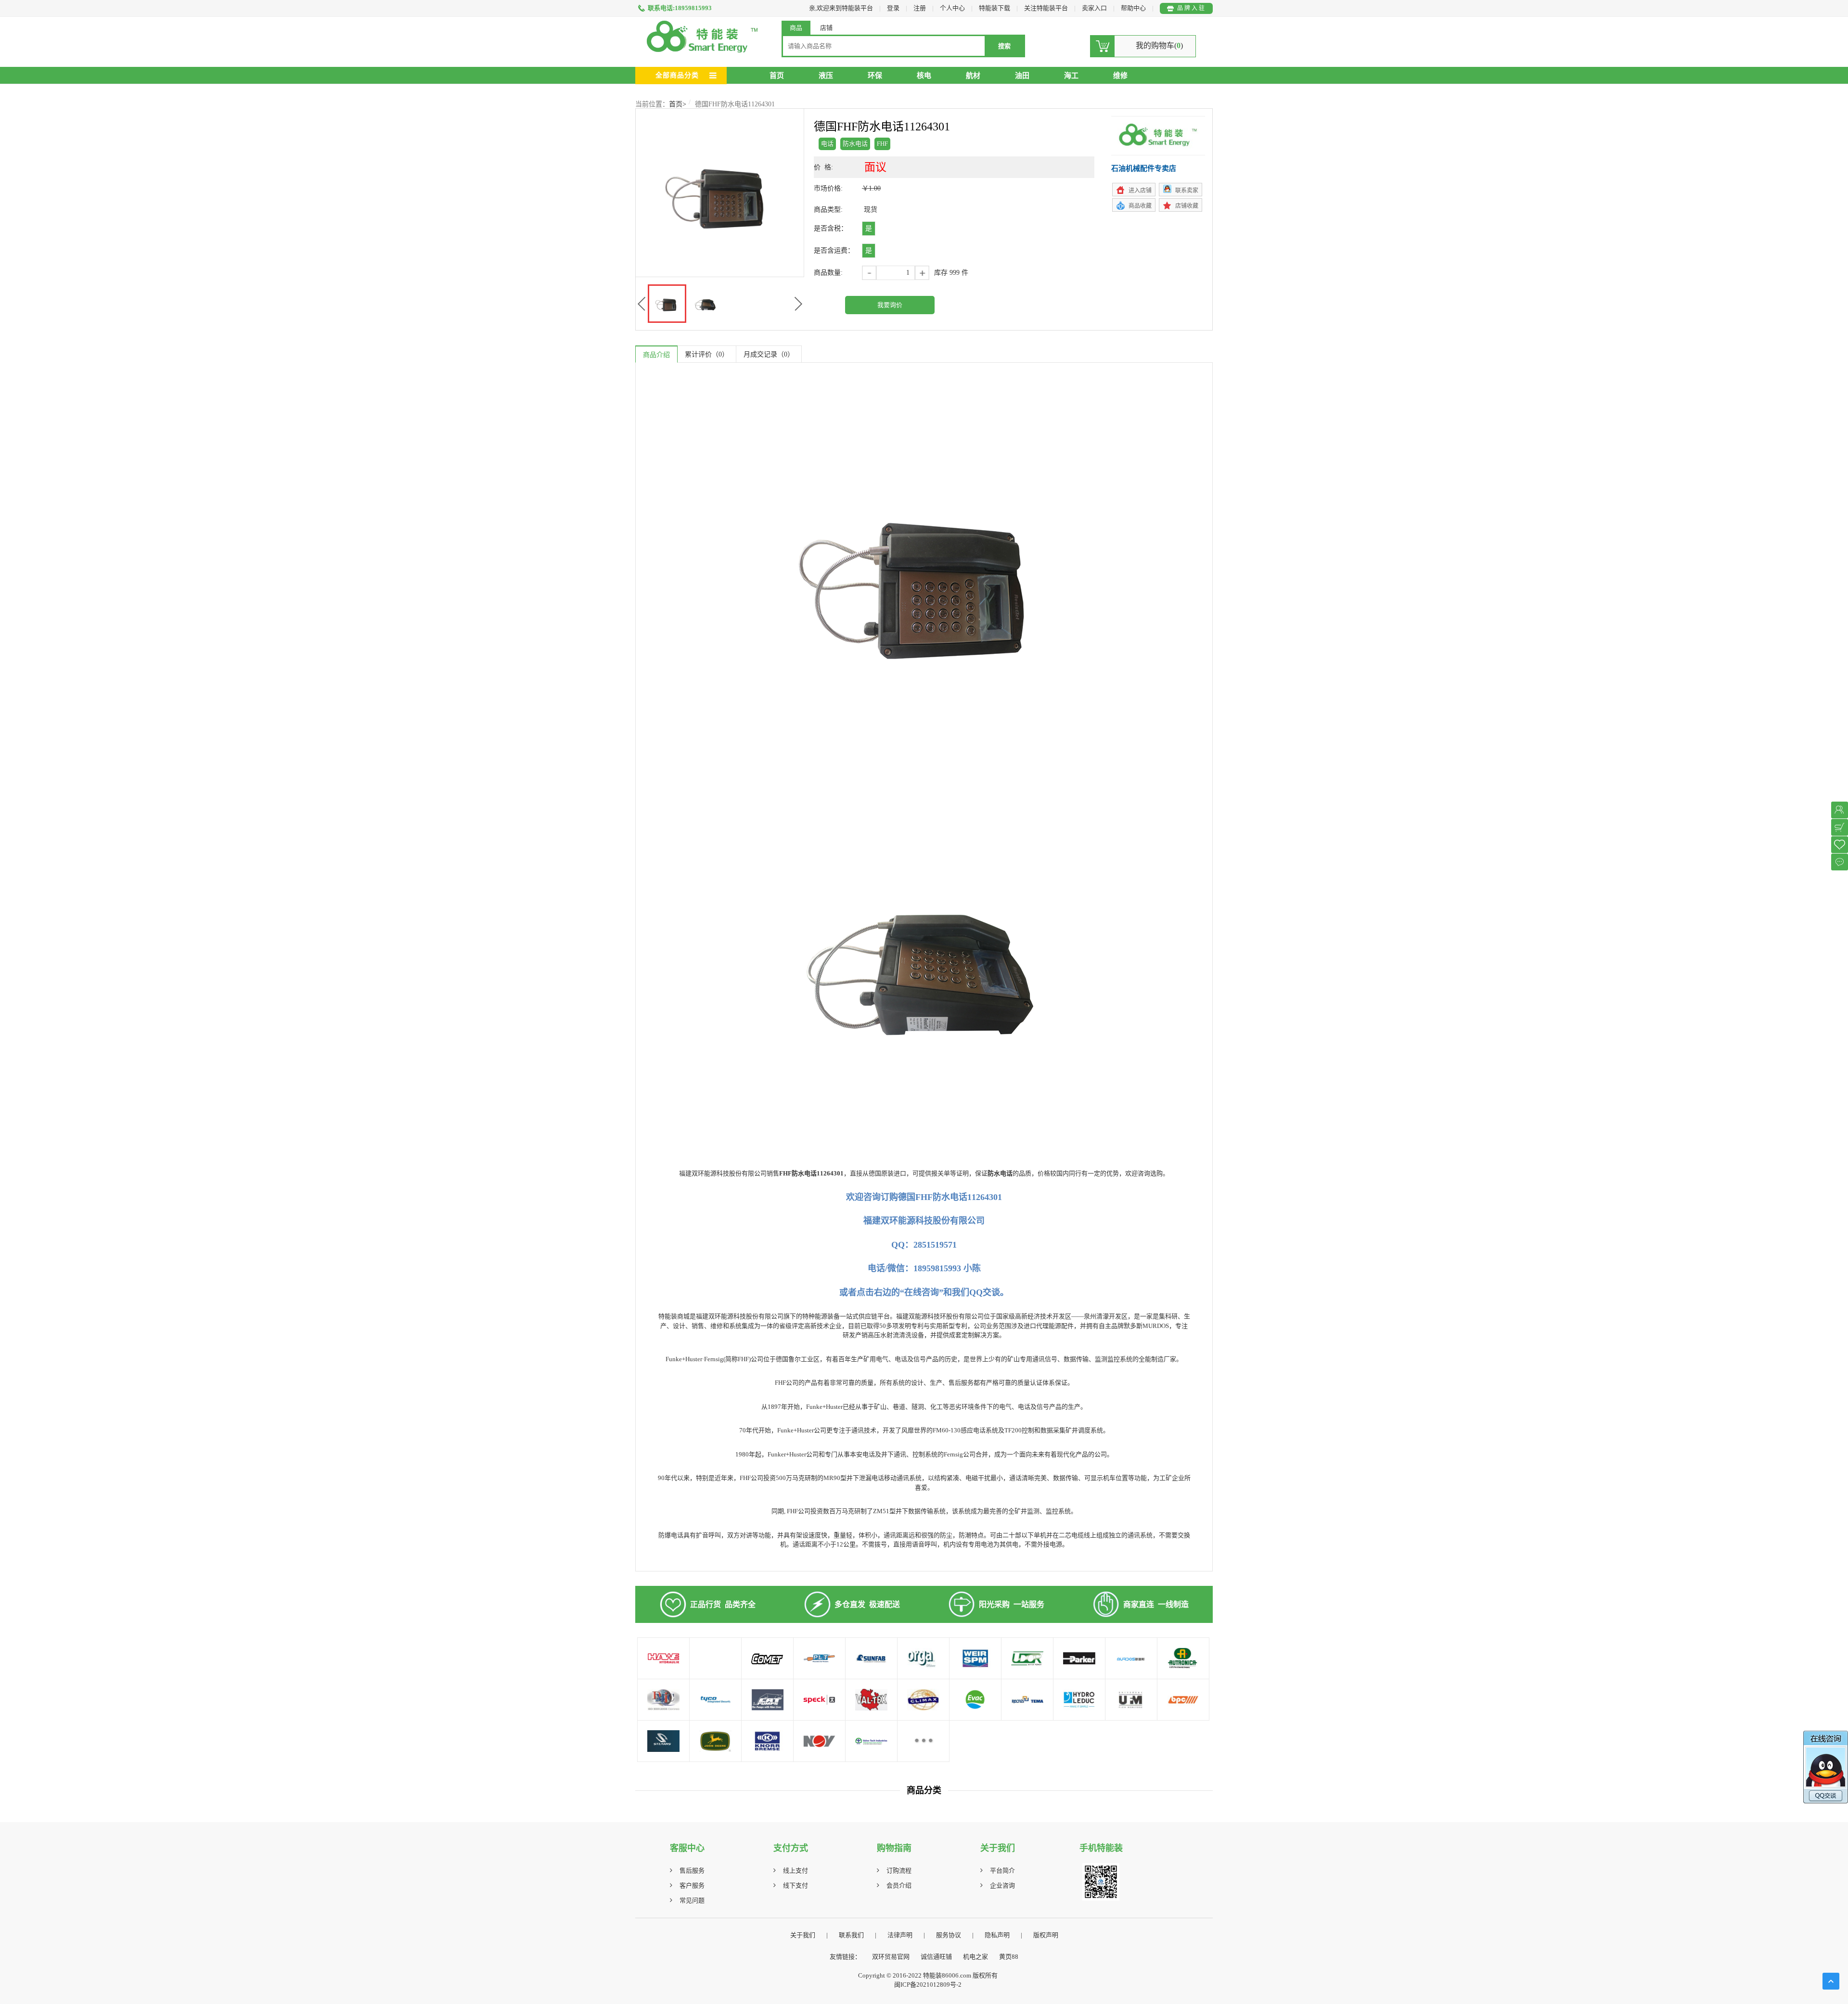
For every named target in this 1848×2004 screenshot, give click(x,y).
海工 (1071, 76)
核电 (924, 76)
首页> (678, 104)
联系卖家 (1187, 191)
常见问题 (692, 1900)
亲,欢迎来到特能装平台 (841, 8)
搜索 (1004, 46)
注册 (920, 8)
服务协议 (949, 1935)
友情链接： (845, 1957)
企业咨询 (1002, 1885)
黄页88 (1009, 1957)
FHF (882, 144)
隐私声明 (997, 1935)
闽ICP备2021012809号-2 (928, 1985)
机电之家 (975, 1957)
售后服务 (692, 1870)
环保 (875, 76)
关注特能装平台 (1047, 8)
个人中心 (952, 8)
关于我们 (803, 1935)
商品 (796, 28)
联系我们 (851, 1935)
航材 (973, 76)
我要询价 (890, 305)
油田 (1022, 76)
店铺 (826, 28)
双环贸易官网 (891, 1957)
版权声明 (1046, 1935)
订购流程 (899, 1870)
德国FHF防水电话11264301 (735, 104)
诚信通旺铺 (936, 1957)
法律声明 (900, 1935)
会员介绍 (899, 1885)
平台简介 (1002, 1870)
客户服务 (692, 1885)
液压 (826, 76)
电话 (827, 144)
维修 (1120, 76)
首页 (777, 76)
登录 (893, 8)
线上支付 (796, 1870)
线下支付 (796, 1885)
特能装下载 (995, 8)
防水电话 (855, 144)
